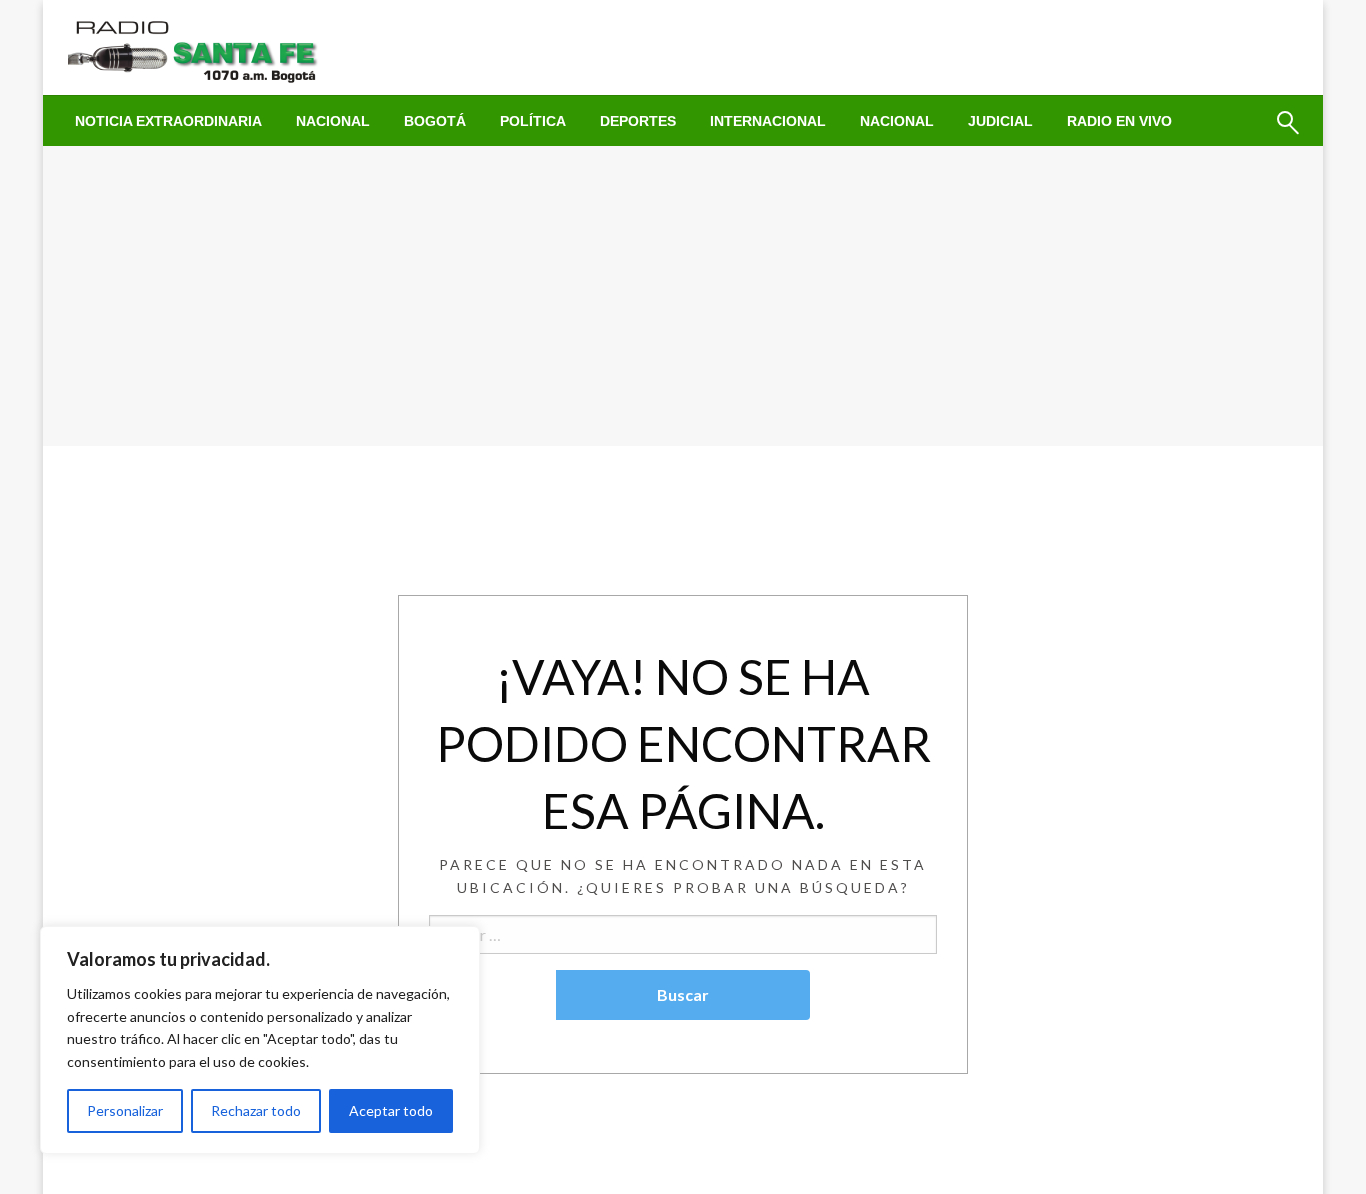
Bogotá (435, 121)
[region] (260, 1040)
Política (533, 121)
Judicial (1000, 121)
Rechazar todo (256, 1110)
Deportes (638, 121)
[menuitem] (168, 121)
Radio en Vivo (1119, 121)
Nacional (333, 121)
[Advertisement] (683, 296)
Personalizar (125, 1110)
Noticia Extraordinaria (168, 121)
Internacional (768, 121)
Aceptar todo (391, 1110)
